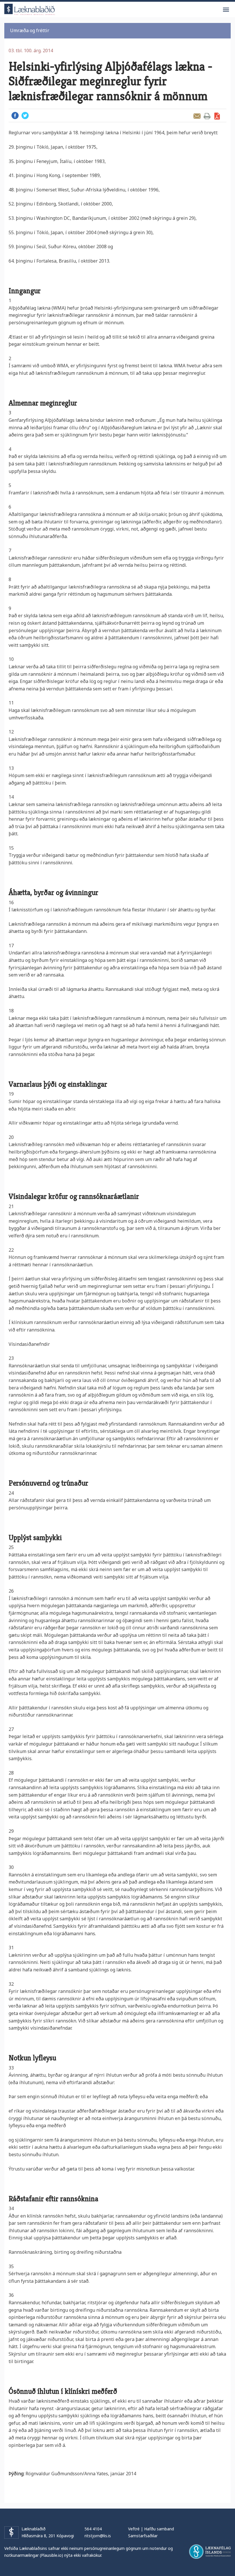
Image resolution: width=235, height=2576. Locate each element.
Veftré (134, 2529)
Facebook (15, 115)
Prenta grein (207, 116)
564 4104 (93, 2529)
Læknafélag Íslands (210, 2552)
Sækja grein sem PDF (217, 116)
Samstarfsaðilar (143, 2536)
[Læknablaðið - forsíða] (30, 8)
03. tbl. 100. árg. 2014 (31, 51)
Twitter (25, 115)
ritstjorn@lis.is (98, 2536)
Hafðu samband (159, 2529)
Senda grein (197, 116)
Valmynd (226, 10)
